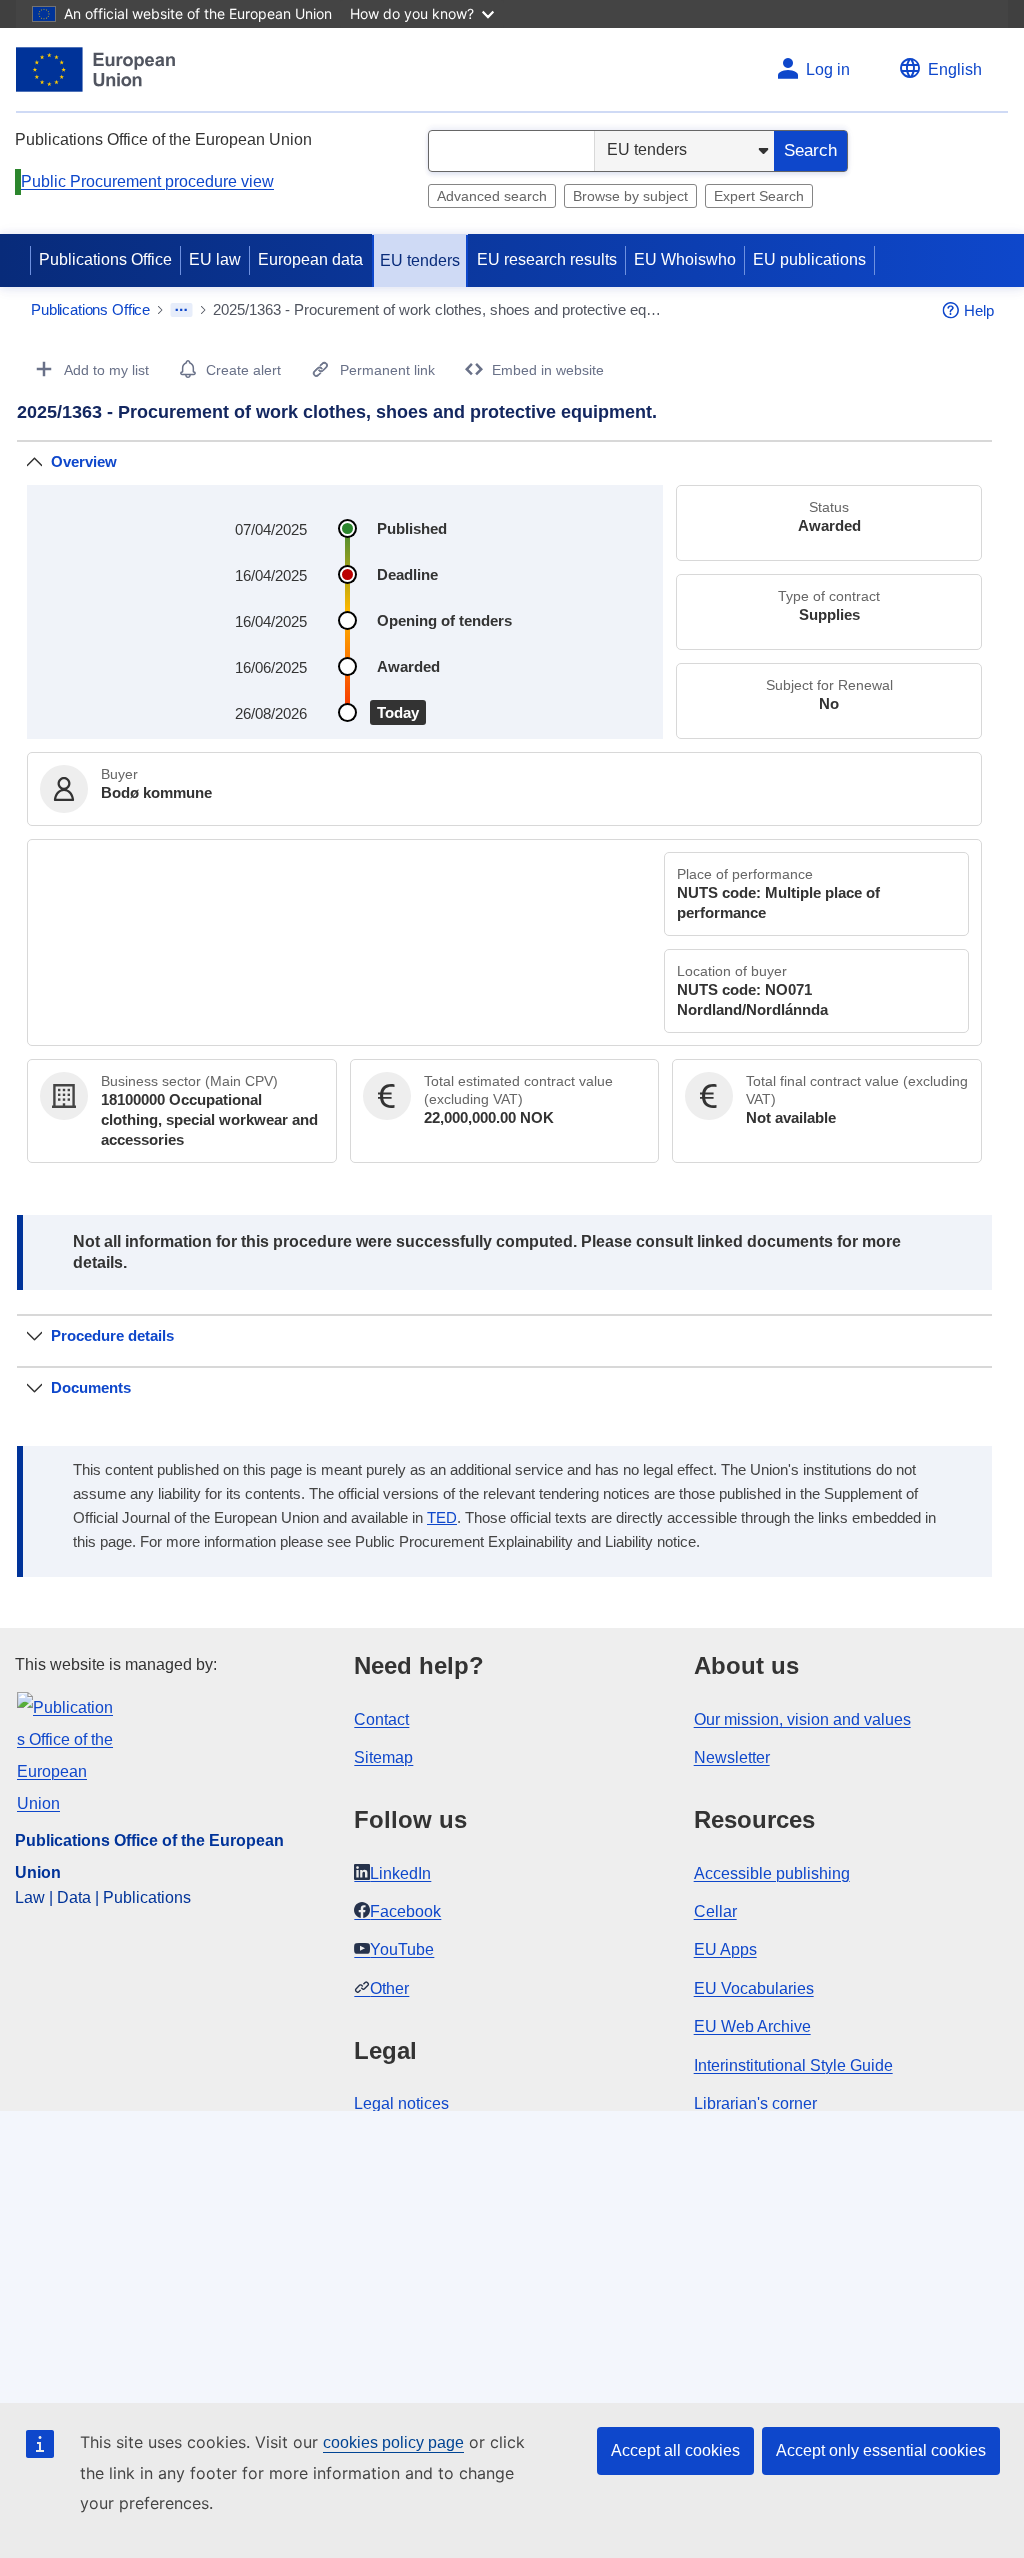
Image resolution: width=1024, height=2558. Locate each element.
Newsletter (732, 1757)
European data (310, 259)
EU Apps (725, 1949)
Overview (84, 461)
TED (442, 1518)
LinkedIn (400, 1873)
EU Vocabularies (754, 1988)
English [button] (955, 69)
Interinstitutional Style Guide (793, 2065)
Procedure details (112, 1335)
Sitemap (383, 1757)
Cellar (715, 1911)
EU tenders (420, 260)
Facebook (405, 1911)
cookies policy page (393, 2442)
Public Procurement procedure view (147, 181)
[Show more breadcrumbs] (181, 310)
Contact (381, 1719)
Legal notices (401, 2103)
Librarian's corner (755, 2103)
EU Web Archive (752, 2026)
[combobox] (511, 151)
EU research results (547, 259)
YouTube (402, 1949)
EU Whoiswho (685, 259)
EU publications (809, 259)
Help (979, 310)
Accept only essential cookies (881, 2450)
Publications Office (105, 259)
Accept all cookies (675, 2450)
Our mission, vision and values (802, 1719)
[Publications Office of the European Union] (95, 69)
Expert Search (759, 196)
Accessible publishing (772, 1873)
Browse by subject (630, 196)
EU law (215, 259)
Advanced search (492, 196)
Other (389, 1988)
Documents (91, 1387)
